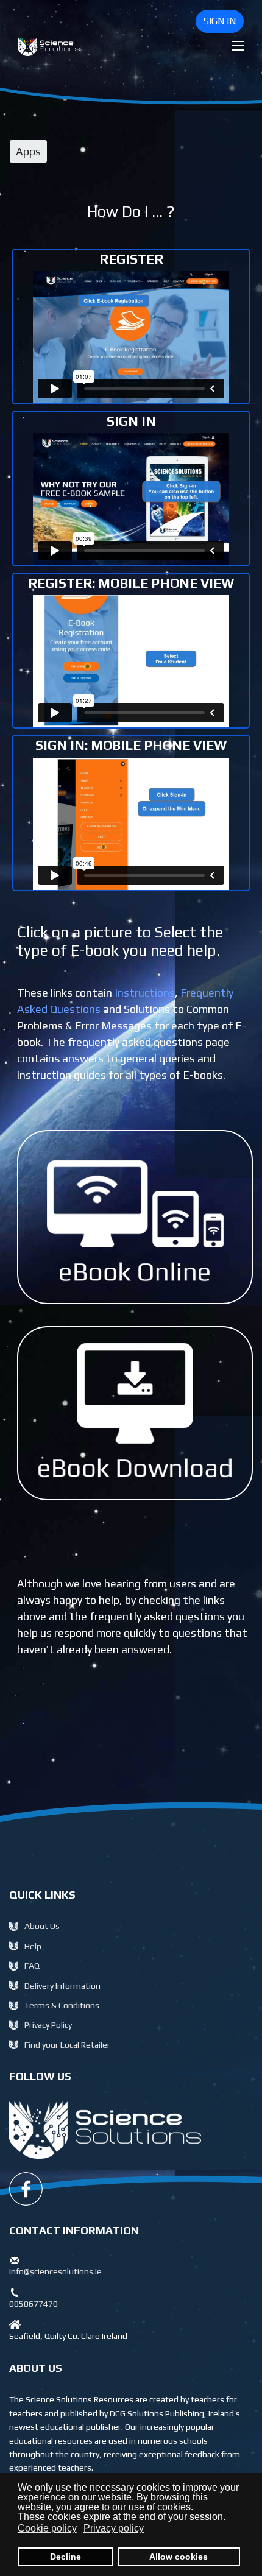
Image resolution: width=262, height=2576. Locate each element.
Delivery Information (62, 1986)
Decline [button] (65, 2557)
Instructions (145, 993)
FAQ (32, 1966)
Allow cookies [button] (179, 2557)
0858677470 (34, 2304)
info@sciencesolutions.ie (55, 2271)
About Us (42, 1926)
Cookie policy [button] (47, 2528)
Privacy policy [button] (114, 2528)
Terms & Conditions (62, 2005)
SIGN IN (220, 21)
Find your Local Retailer (67, 2045)
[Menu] (238, 46)
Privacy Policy (48, 2025)
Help (33, 1946)
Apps (28, 151)
